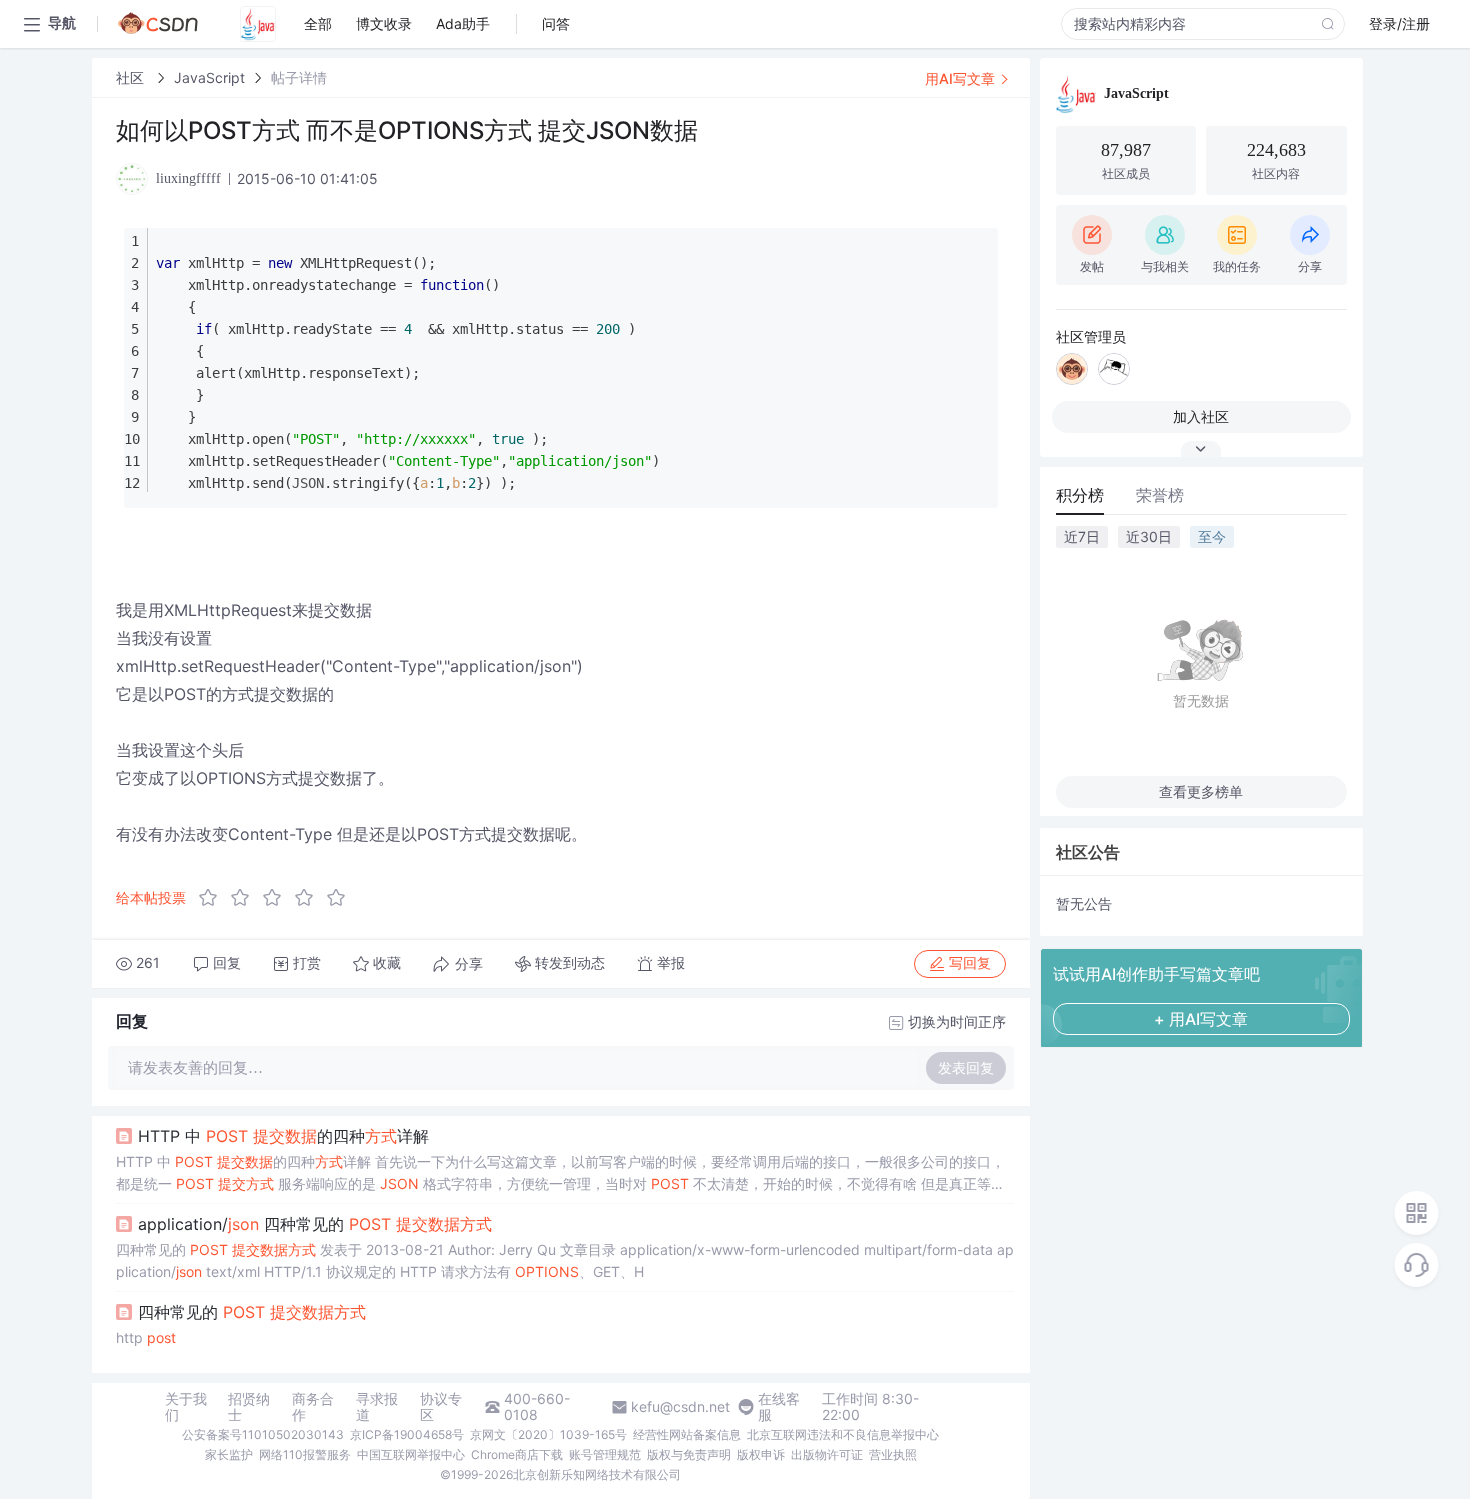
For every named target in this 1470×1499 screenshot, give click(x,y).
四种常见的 (252, 1312)
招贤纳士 (249, 1407)
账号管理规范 (605, 1454)
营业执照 (893, 1454)
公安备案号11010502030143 (263, 1434)
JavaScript (209, 77)
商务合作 (313, 1407)
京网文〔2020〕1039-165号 (548, 1434)
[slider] (278, 898)
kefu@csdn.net (680, 1407)
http (146, 1337)
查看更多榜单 (1201, 791)
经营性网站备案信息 (687, 1434)
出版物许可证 (827, 1454)
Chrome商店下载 (517, 1454)
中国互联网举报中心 (411, 1454)
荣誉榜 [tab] (1160, 495)
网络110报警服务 (305, 1454)
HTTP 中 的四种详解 (283, 1136)
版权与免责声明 (689, 1454)
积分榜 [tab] (1080, 495)
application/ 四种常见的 (315, 1224)
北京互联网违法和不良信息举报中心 (843, 1434)
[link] (132, 77)
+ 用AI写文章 (1201, 1019)
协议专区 (441, 1407)
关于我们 (186, 1407)
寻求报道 (377, 1407)
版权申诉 (761, 1454)
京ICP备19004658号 (407, 1434)
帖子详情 (299, 77)
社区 (132, 77)
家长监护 (229, 1454)
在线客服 (779, 1407)
